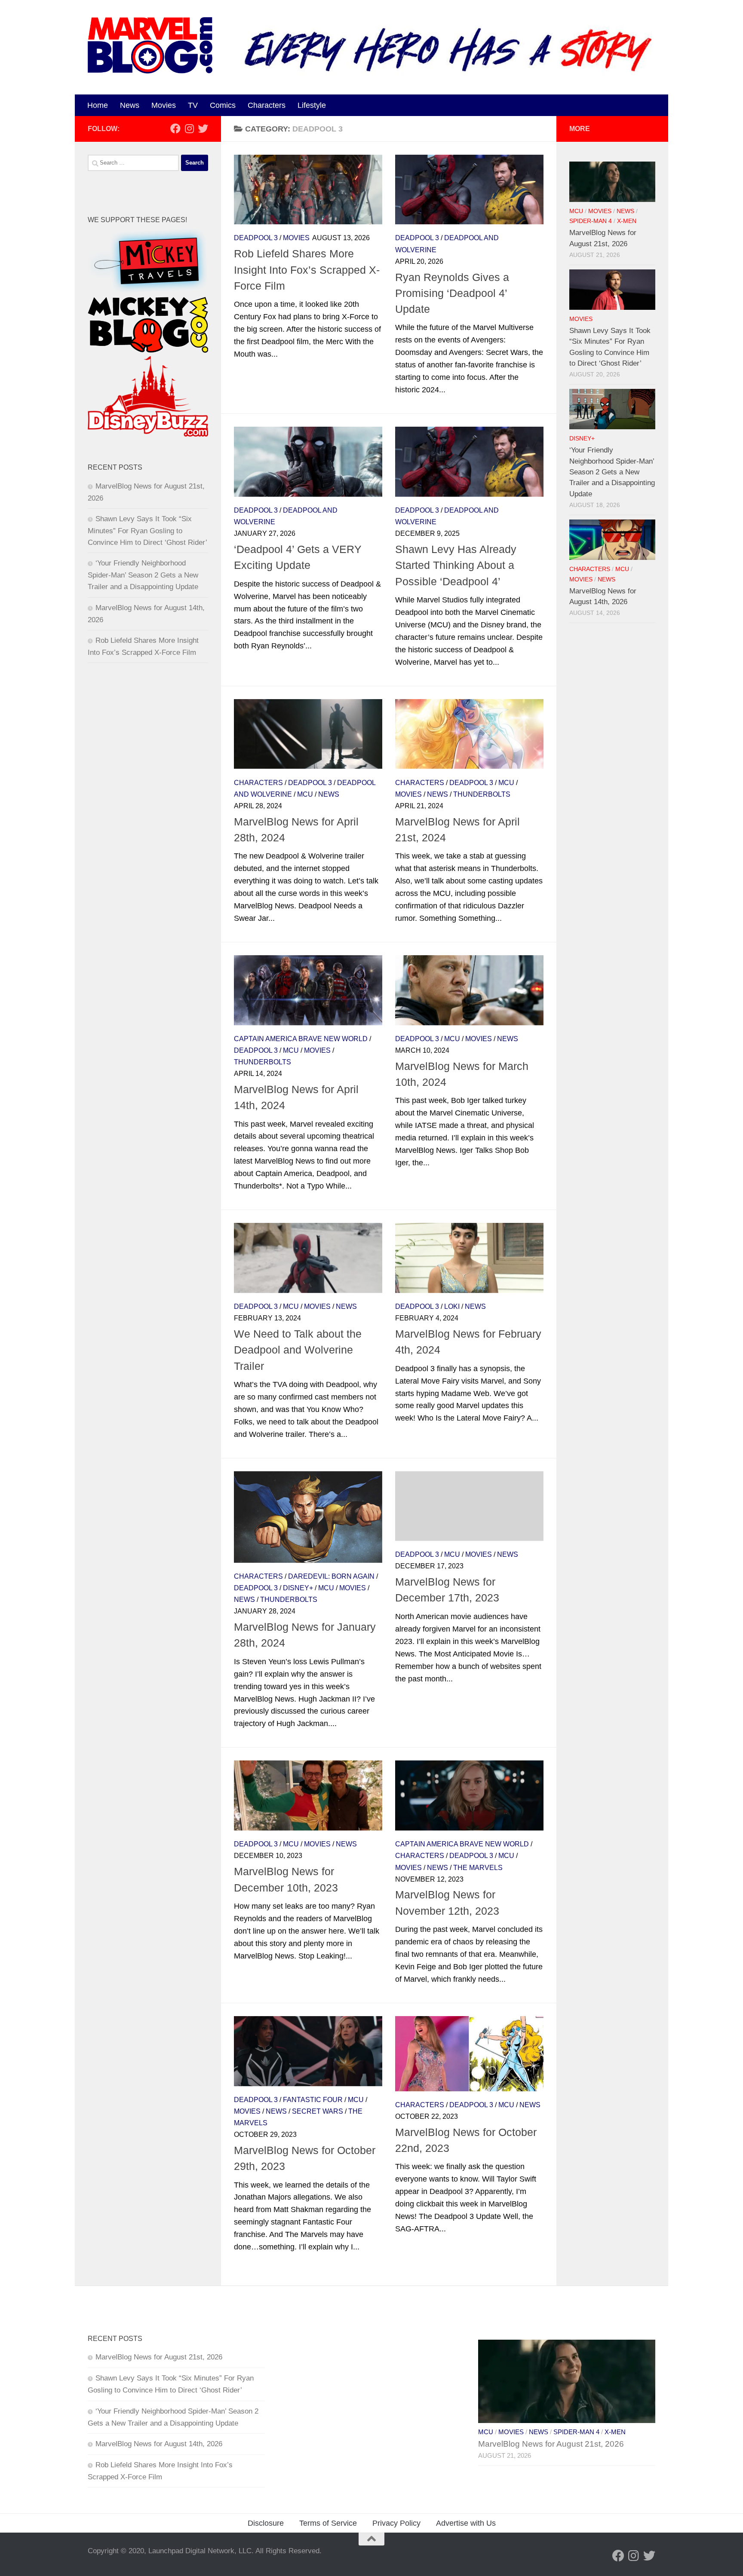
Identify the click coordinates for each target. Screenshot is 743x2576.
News (130, 105)
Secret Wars (318, 2111)
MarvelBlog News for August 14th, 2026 (159, 2444)
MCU (305, 794)
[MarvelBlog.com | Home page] (150, 45)
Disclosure (266, 2523)
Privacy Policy (396, 2523)
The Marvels (478, 1868)
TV (193, 105)
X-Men (627, 221)
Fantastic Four (313, 2100)
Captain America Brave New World (301, 1039)
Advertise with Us (466, 2523)
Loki (452, 1306)
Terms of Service (328, 2523)
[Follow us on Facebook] (175, 128)
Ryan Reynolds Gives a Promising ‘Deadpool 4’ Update (452, 293)
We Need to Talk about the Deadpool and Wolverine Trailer (298, 1350)
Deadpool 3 (256, 238)
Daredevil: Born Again (331, 1576)
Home (98, 105)
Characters (267, 105)
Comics (223, 105)
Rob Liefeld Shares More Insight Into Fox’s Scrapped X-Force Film (307, 270)
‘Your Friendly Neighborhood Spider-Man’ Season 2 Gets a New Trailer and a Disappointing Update (143, 575)
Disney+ (298, 1588)
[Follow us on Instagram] (189, 128)
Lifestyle (312, 105)
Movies (164, 105)
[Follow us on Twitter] (203, 128)
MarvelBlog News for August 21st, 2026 (159, 2357)
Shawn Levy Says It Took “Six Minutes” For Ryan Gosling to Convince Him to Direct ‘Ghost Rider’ (147, 531)
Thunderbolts (482, 794)
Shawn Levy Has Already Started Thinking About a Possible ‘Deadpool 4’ (456, 565)
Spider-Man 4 (591, 221)
